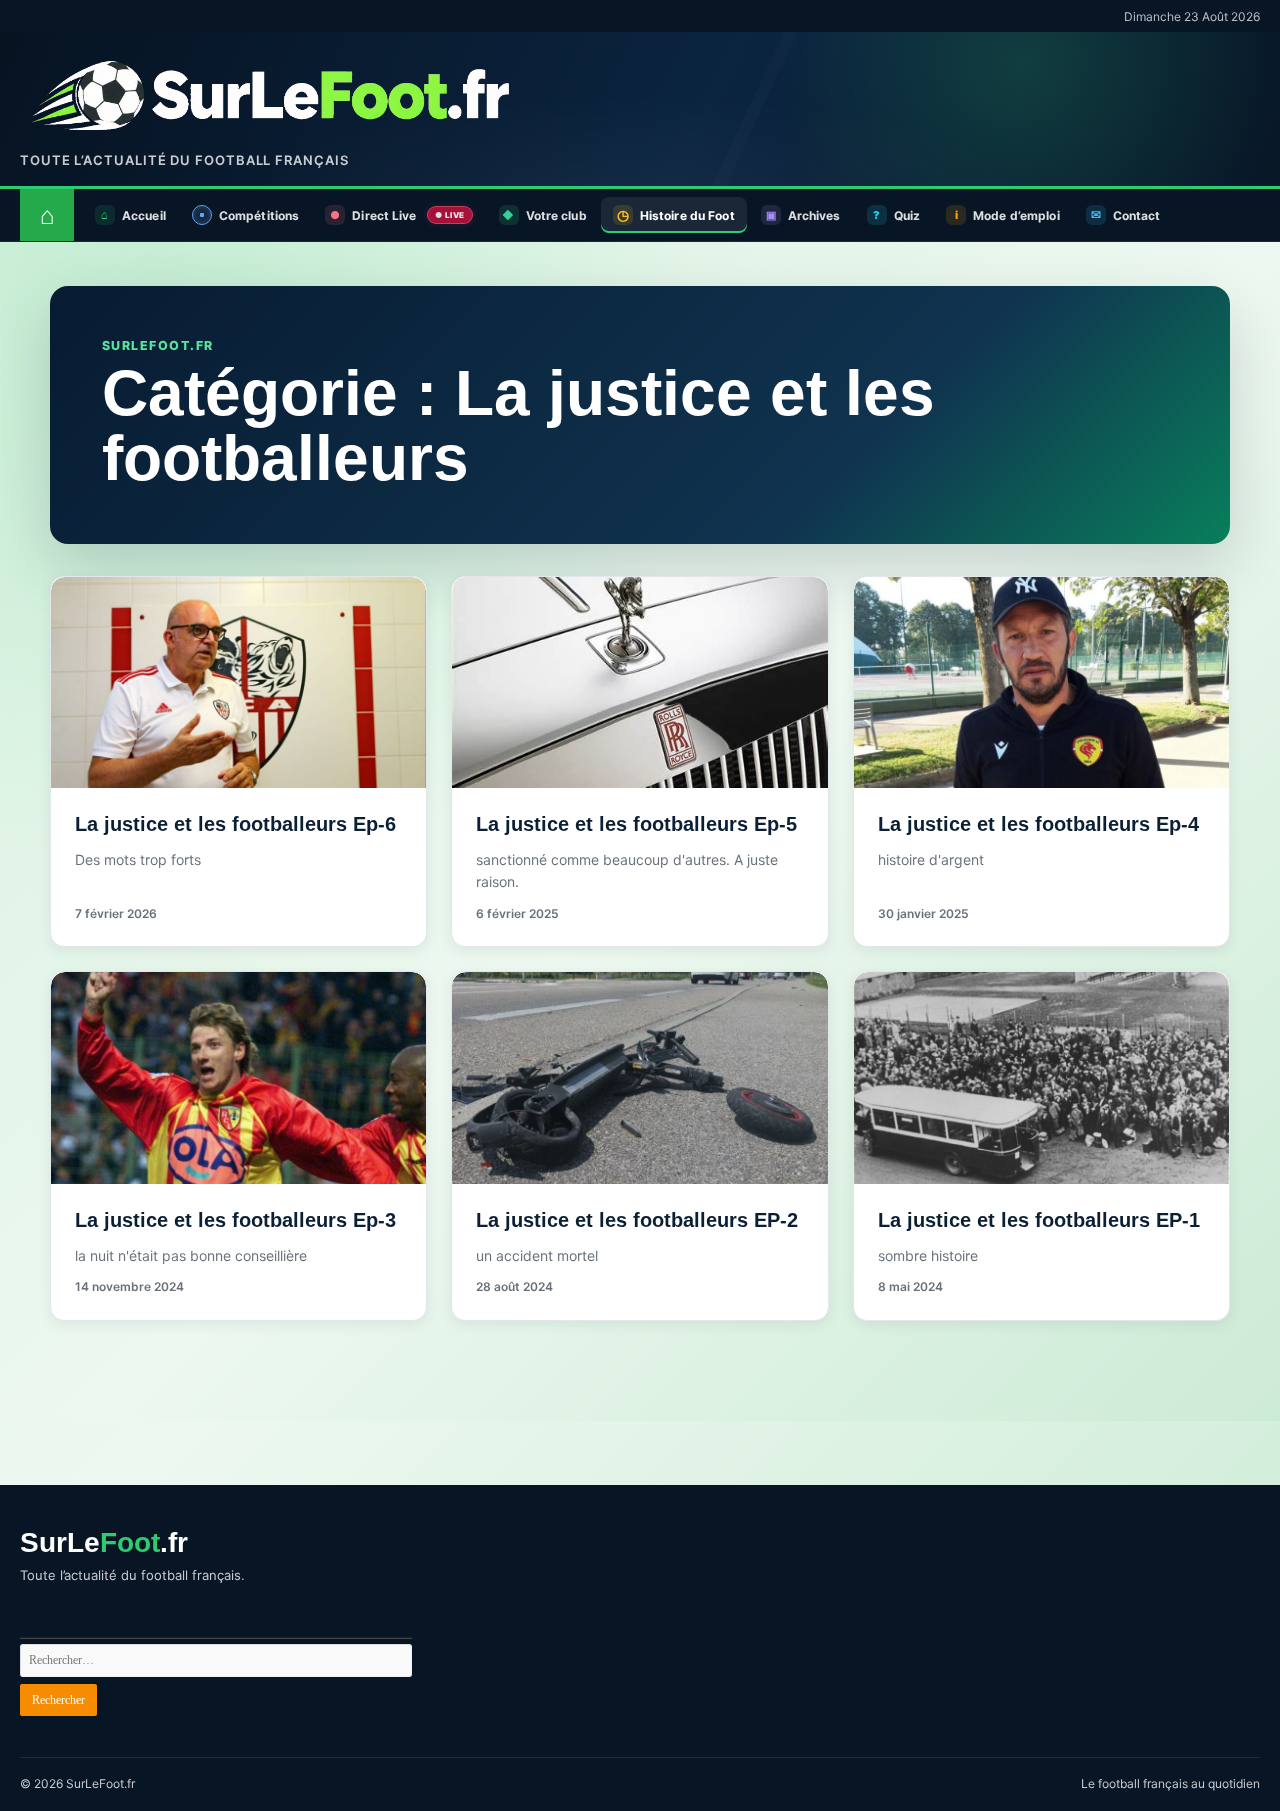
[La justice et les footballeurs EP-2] (639, 1077)
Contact (1137, 215)
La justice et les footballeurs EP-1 (1039, 1220)
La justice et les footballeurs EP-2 (637, 1220)
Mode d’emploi (1016, 215)
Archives (814, 215)
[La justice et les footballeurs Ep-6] (238, 682)
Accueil (144, 215)
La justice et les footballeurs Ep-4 (1038, 824)
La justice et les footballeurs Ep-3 (235, 1220)
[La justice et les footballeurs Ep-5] (639, 682)
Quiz (907, 215)
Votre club (556, 215)
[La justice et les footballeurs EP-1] (1041, 1077)
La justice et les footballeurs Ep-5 (636, 824)
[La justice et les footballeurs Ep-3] (238, 1077)
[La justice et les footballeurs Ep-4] (1041, 682)
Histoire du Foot (687, 215)
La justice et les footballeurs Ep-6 (235, 824)
